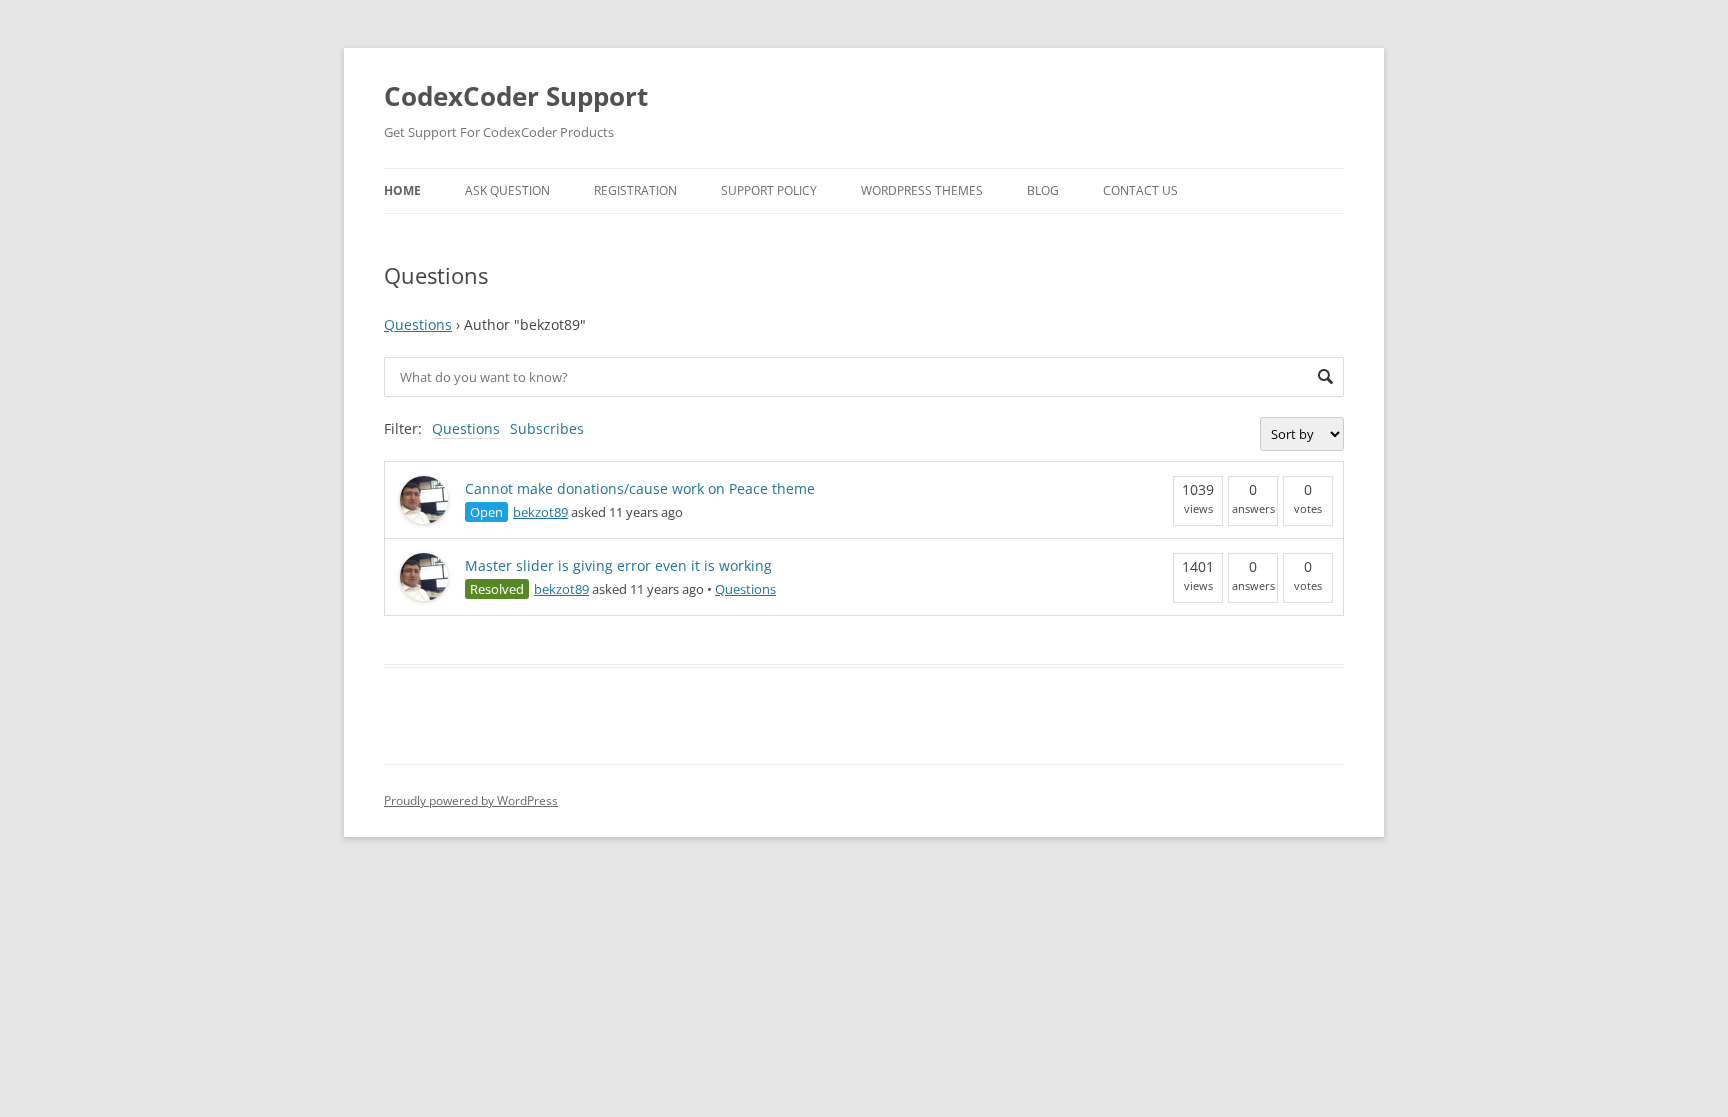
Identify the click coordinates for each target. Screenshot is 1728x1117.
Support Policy (769, 190)
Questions (418, 324)
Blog (1043, 190)
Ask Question (507, 190)
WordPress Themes (922, 190)
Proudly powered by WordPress (471, 800)
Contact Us (1140, 190)
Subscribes (547, 428)
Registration (635, 190)
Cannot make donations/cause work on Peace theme (640, 488)
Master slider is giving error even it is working (618, 565)
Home (402, 190)
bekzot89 (540, 512)
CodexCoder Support (516, 96)
